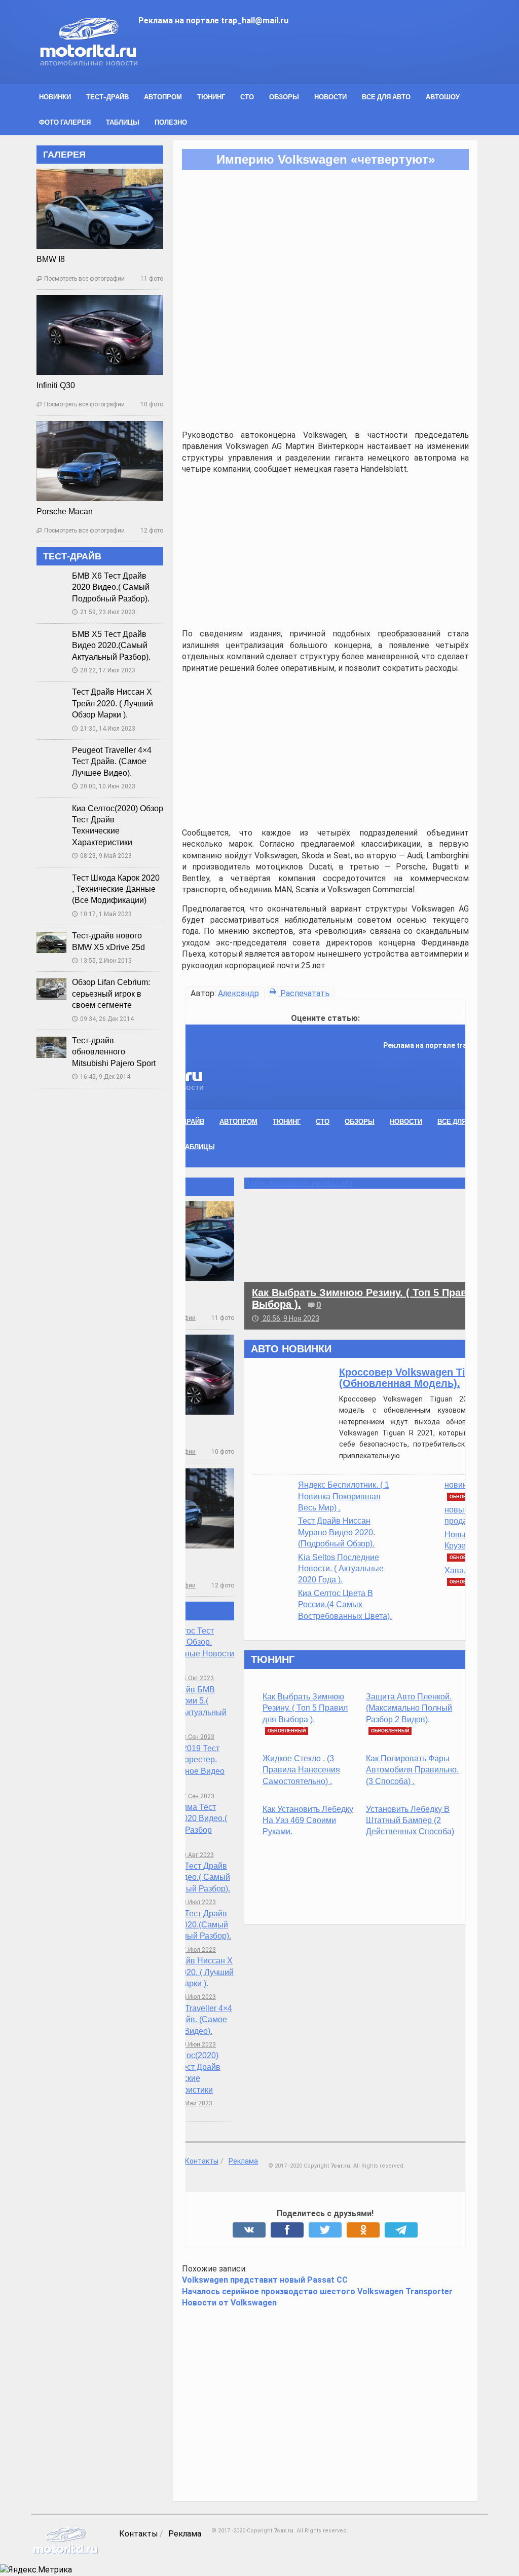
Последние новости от (397, 1298)
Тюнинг (180, 97)
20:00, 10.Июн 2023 (72, 761)
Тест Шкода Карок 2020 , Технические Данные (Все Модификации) (84, 863)
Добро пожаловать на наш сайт (186, 1132)
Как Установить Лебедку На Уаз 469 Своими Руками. (195, 1769)
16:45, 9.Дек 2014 (70, 1051)
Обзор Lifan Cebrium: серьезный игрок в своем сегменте (80, 968)
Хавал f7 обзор (360, 1519)
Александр (207, 968)
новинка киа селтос (368, 1434)
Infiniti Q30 (24, 360)
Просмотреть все (406, 1608)
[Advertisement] (294, 329)
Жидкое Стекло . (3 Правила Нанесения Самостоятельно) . (189, 1719)
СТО (216, 97)
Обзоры (253, 97)
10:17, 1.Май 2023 (70, 888)
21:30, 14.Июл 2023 (72, 703)
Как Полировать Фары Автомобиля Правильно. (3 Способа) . (300, 1719)
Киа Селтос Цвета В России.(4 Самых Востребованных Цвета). (232, 1554)
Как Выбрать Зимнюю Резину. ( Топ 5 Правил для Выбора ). (193, 1657)
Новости (299, 97)
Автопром (132, 97)
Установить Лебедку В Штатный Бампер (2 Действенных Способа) (298, 1769)
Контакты (107, 2480)
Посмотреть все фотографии (49, 253)
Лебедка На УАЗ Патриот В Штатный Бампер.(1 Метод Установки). (404, 1719)
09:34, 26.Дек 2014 (71, 993)
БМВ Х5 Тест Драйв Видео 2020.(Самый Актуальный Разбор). (80, 620)
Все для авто (355, 97)
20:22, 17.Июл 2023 (72, 645)
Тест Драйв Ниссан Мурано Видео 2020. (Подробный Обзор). (224, 1482)
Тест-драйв (76, 97)
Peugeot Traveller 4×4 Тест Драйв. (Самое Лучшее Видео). (80, 736)
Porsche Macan (33, 486)
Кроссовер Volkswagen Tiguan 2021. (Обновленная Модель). (316, 1327)
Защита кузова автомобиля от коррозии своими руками (403, 1826)
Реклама (153, 2480)
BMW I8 (19, 234)
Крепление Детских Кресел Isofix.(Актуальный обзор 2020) (404, 1657)
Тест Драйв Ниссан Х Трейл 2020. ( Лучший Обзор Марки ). (81, 678)
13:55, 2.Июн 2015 (70, 935)
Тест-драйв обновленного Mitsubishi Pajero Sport (82, 1027)
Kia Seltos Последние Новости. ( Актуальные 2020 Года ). (228, 1518)
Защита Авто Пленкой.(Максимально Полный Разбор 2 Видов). (296, 1657)
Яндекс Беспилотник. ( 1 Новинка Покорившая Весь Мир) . (231, 1445)
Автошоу (411, 97)
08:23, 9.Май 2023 (70, 830)
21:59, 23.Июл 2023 (72, 587)
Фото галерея (469, 97)
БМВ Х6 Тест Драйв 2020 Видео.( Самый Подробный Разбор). (79, 562)
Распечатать (272, 968)
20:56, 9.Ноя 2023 (173, 1267)
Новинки (24, 97)
